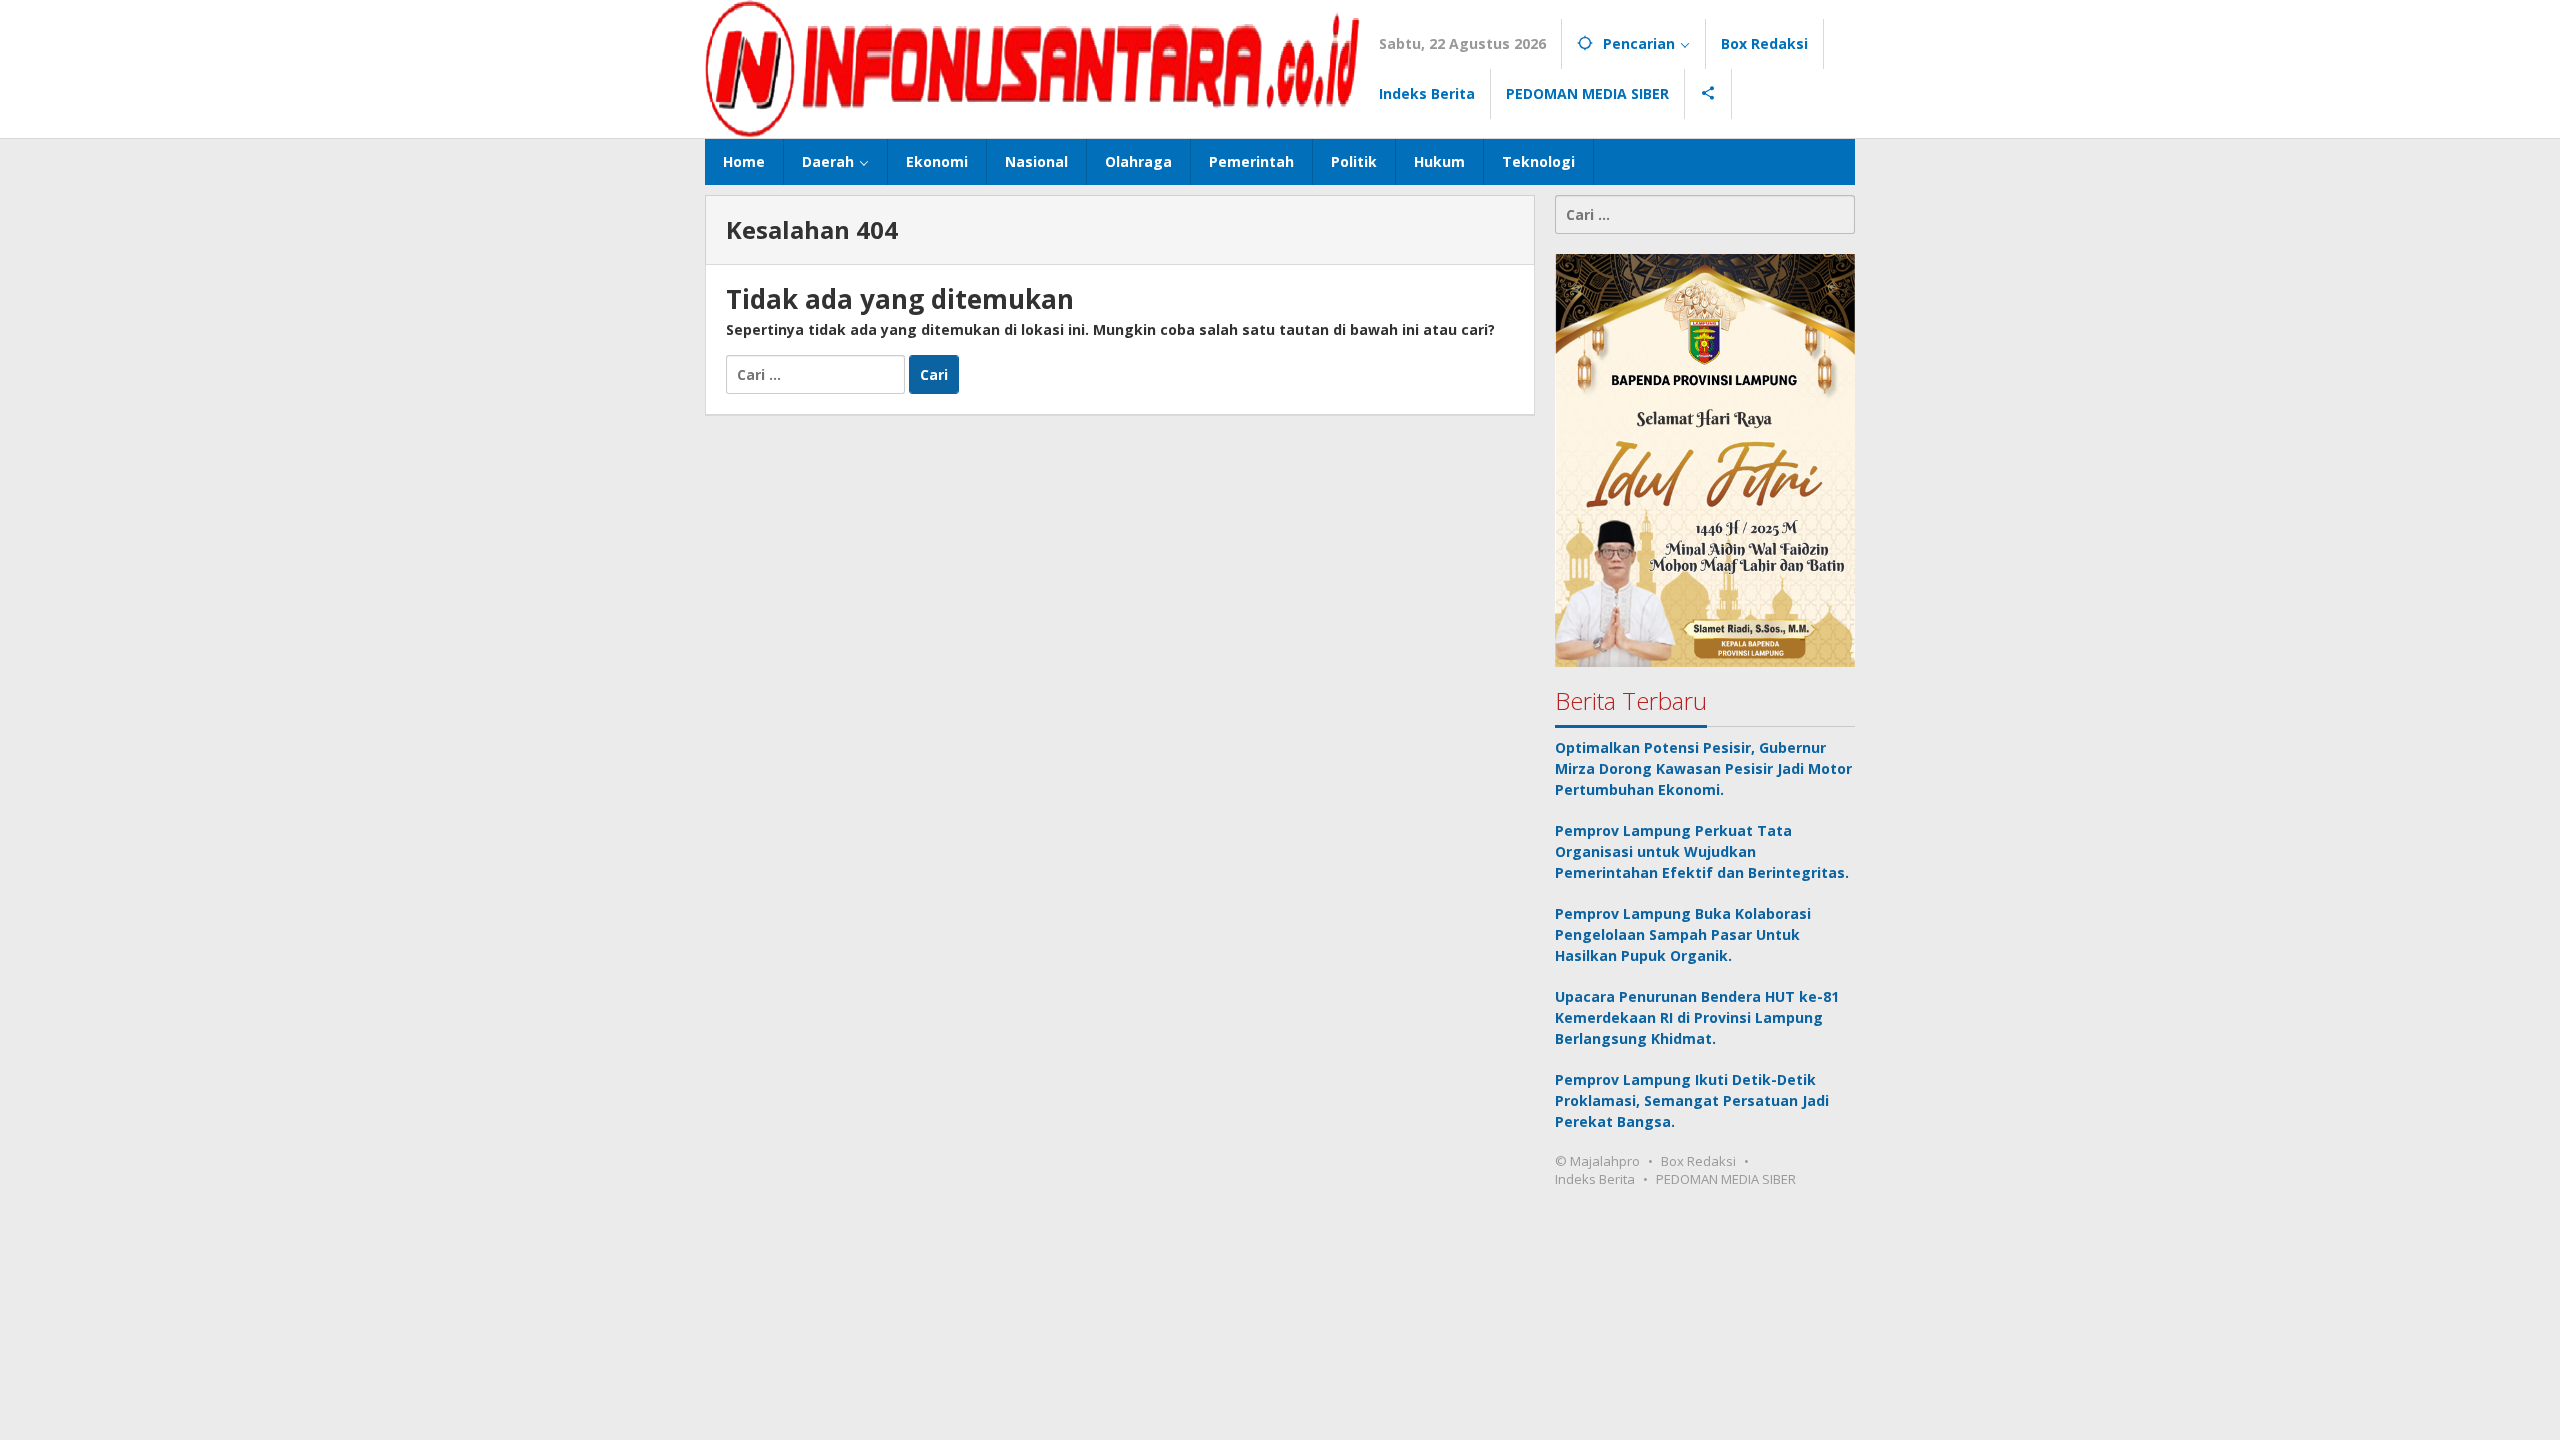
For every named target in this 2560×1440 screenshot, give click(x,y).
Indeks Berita (1595, 1179)
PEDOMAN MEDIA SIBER (1726, 1179)
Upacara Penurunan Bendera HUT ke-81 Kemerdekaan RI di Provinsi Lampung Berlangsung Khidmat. (1697, 1017)
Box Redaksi (1698, 1161)
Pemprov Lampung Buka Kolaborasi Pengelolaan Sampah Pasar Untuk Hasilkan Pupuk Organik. (1683, 934)
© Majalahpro (1597, 1161)
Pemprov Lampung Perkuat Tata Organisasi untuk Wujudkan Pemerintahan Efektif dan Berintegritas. (1702, 851)
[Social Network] (1708, 94)
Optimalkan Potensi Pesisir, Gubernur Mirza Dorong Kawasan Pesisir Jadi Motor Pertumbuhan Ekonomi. (1703, 768)
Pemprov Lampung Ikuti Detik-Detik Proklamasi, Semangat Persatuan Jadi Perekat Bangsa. (1692, 1100)
